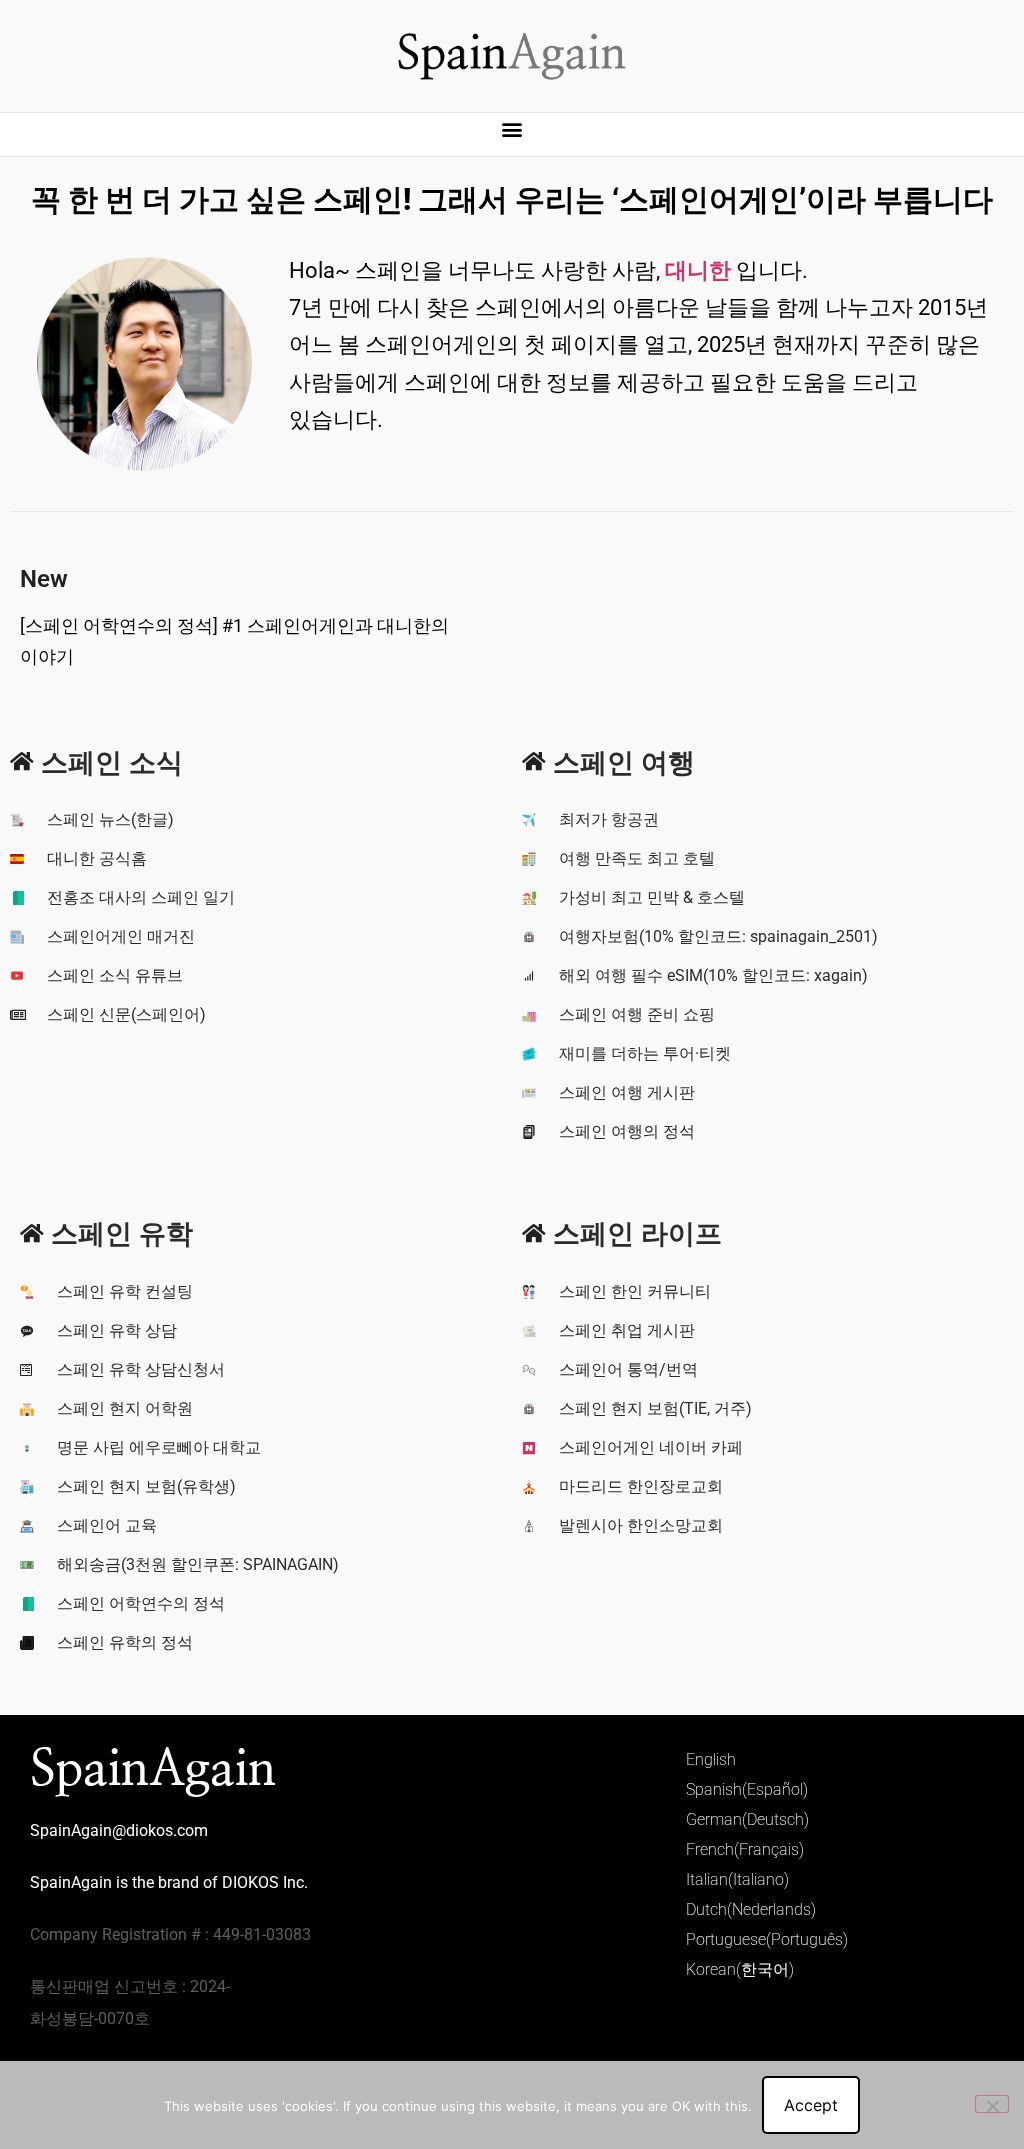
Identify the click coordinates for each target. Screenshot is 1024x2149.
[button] (512, 129)
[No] (992, 2104)
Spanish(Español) (747, 1789)
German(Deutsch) (747, 1819)
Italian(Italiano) (737, 1879)
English (711, 1759)
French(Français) (745, 1849)
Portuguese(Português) (767, 1939)
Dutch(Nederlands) (751, 1909)
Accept (811, 2105)
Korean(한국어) (740, 1969)
